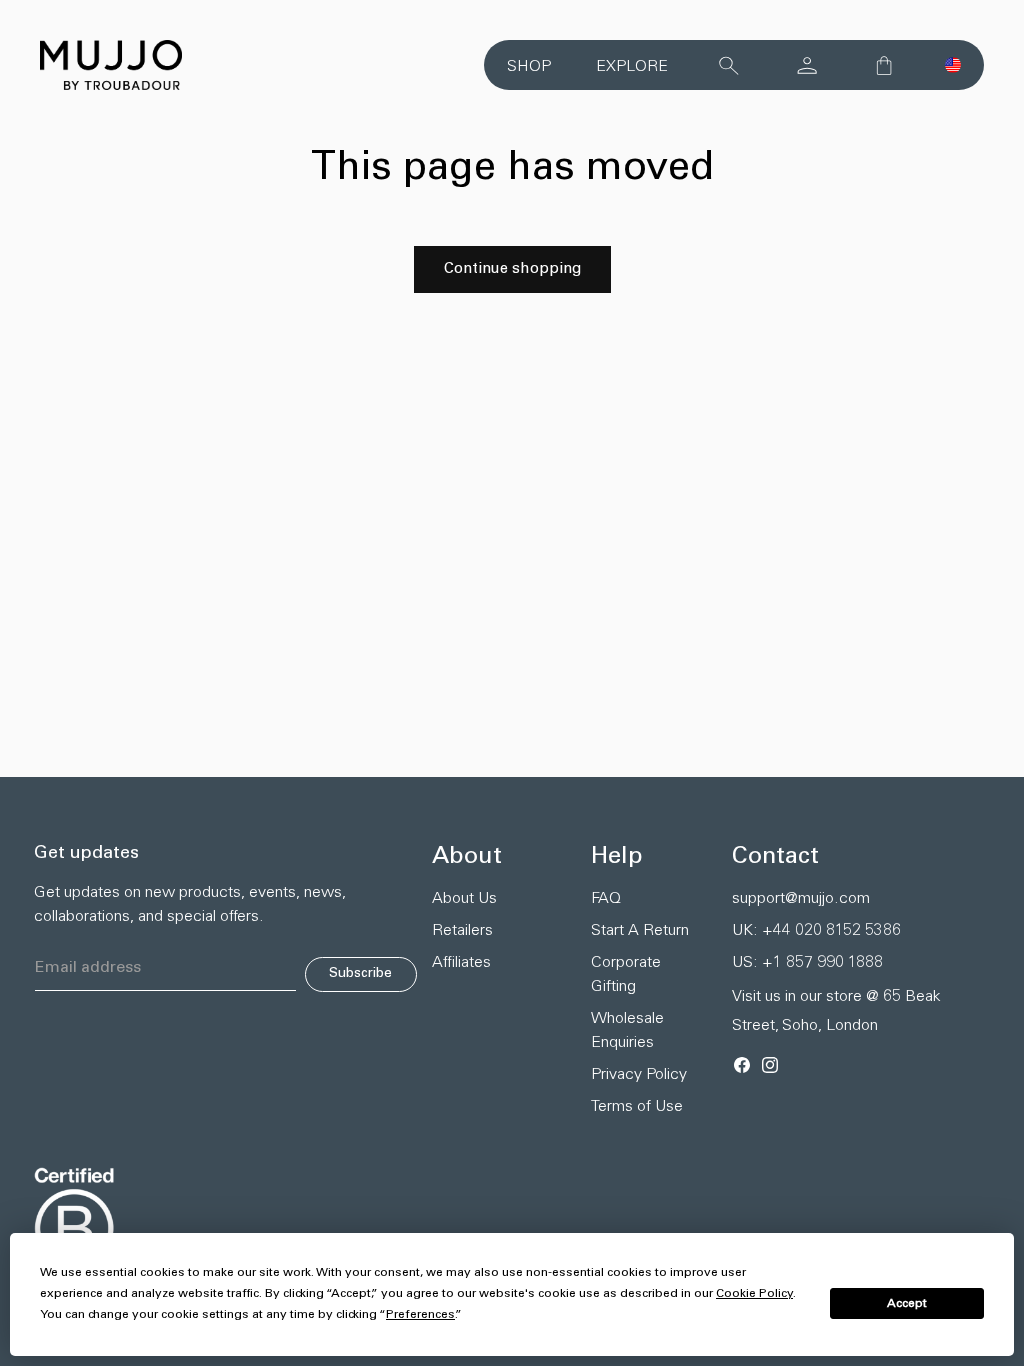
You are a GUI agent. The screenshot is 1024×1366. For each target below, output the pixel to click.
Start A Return (640, 931)
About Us (464, 899)
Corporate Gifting (626, 975)
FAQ (606, 899)
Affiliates (461, 963)
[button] (953, 65)
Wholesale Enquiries (627, 1031)
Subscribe (360, 974)
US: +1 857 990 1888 (807, 963)
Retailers (462, 931)
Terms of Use (637, 1107)
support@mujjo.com (801, 899)
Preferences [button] (420, 1315)
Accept (907, 1304)
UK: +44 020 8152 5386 (816, 931)
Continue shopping (512, 269)
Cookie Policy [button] (754, 1294)
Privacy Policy (639, 1075)
